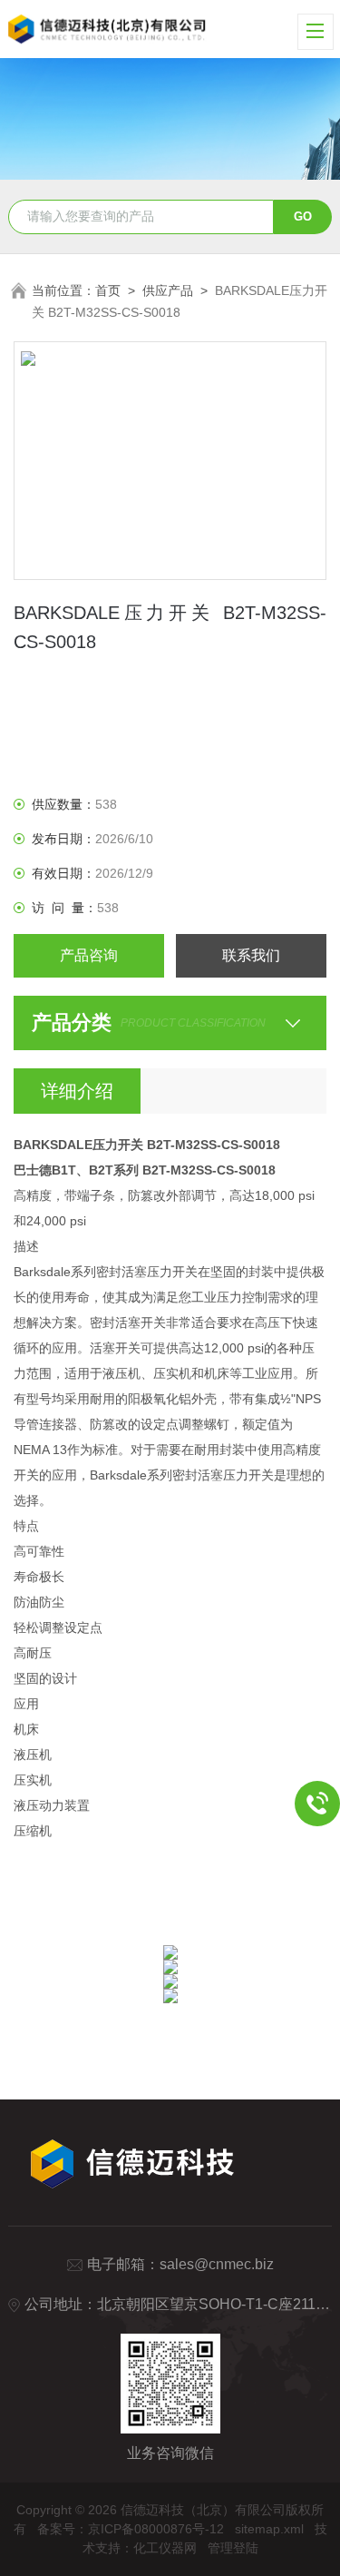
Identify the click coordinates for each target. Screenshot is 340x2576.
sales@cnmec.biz (217, 2264)
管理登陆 (233, 2548)
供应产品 (168, 290)
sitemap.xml (269, 2529)
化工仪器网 (165, 2548)
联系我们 (251, 955)
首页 (108, 290)
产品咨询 (89, 955)
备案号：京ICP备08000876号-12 (131, 2529)
